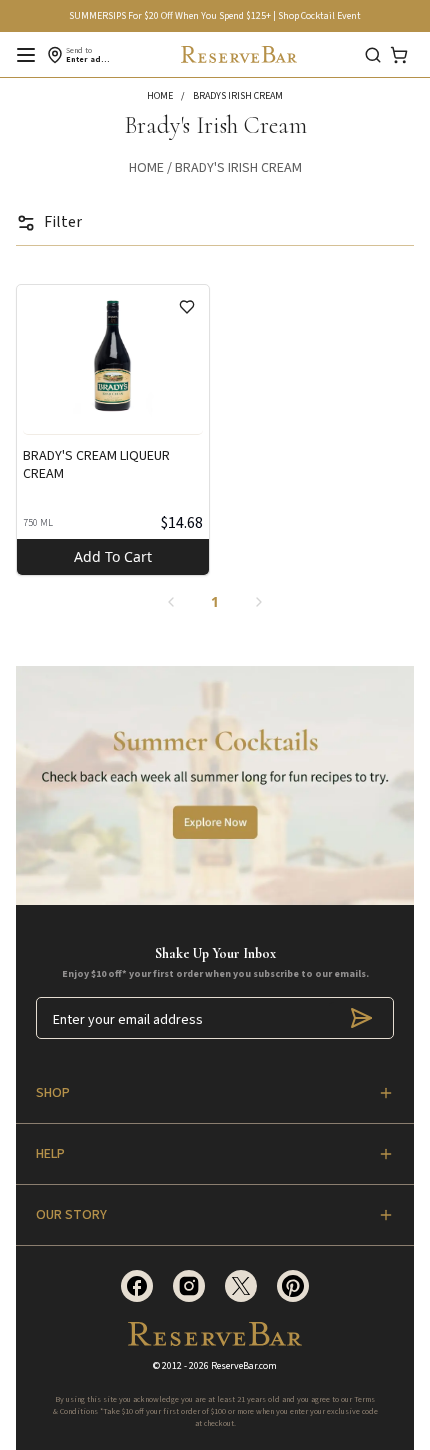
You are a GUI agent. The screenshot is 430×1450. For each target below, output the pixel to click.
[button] (170, 96)
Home (146, 168)
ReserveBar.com (244, 1366)
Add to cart (113, 556)
